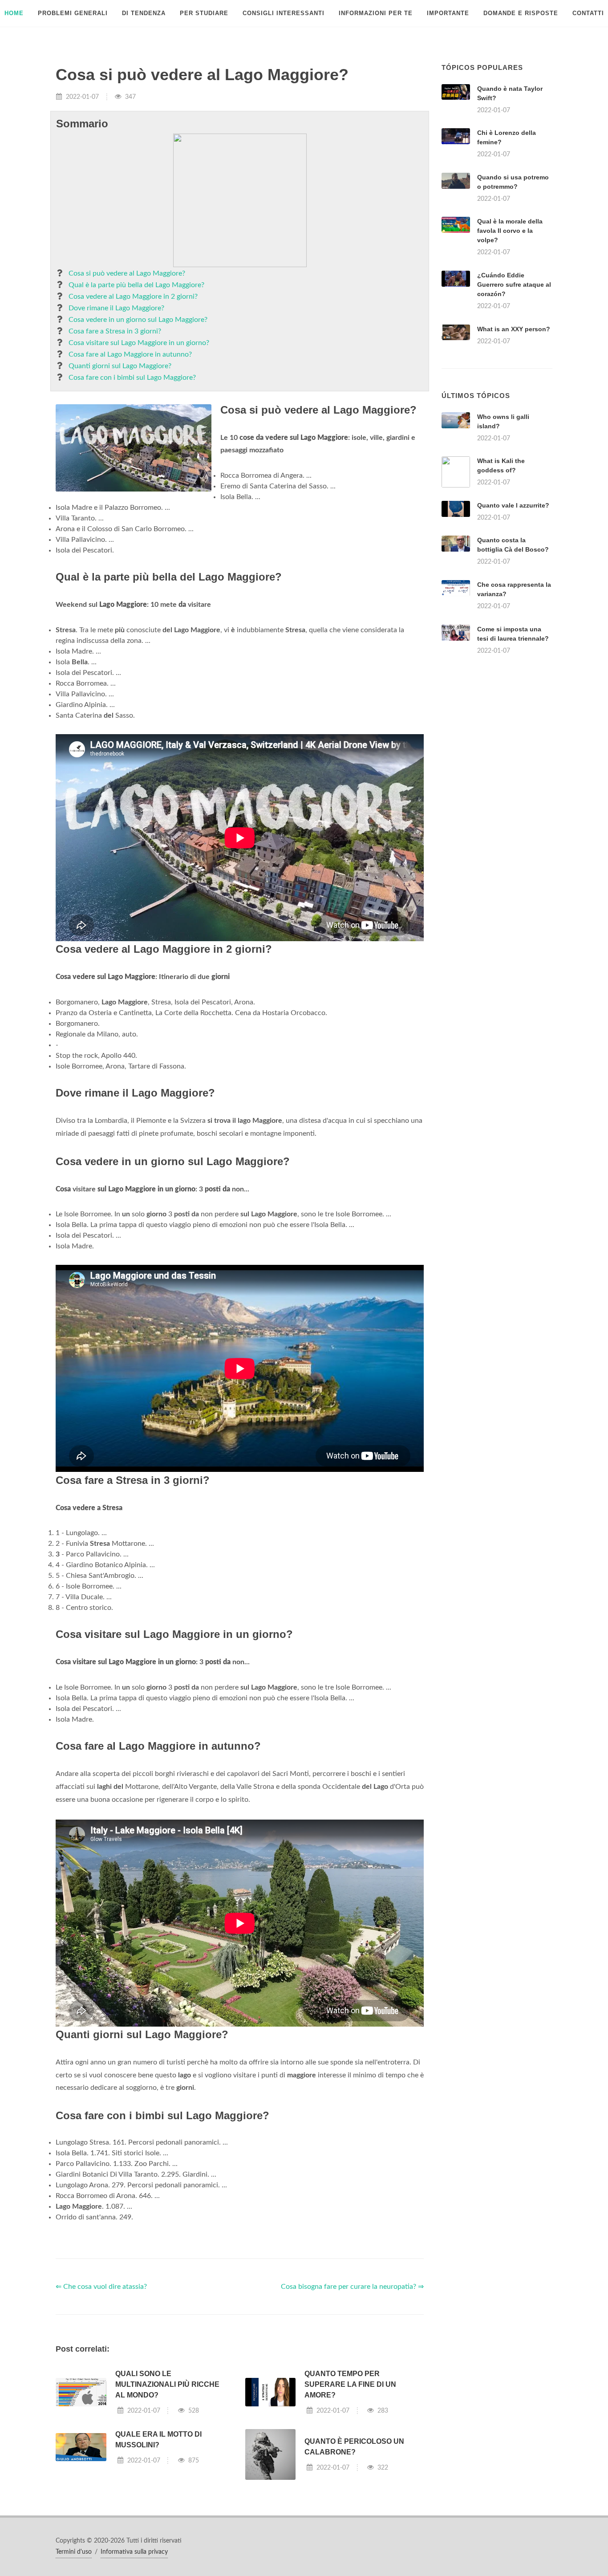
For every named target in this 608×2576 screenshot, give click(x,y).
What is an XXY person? (514, 329)
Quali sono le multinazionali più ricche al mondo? (167, 2384)
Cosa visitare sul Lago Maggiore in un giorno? (139, 343)
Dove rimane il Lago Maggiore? (116, 308)
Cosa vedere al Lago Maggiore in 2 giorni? (133, 297)
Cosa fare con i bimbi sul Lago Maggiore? (132, 378)
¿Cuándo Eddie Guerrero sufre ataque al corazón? (514, 284)
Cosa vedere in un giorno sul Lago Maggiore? (138, 320)
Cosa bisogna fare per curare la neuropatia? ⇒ (352, 2287)
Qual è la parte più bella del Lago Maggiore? (136, 285)
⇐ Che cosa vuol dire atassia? (101, 2287)
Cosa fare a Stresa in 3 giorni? (115, 331)
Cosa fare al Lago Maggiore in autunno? (130, 354)
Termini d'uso (74, 2552)
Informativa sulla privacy (134, 2552)
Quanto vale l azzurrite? (513, 505)
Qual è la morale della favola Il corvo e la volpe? (510, 231)
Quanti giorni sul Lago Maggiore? (120, 366)
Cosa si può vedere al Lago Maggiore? (127, 273)
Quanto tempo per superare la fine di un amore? (350, 2384)
